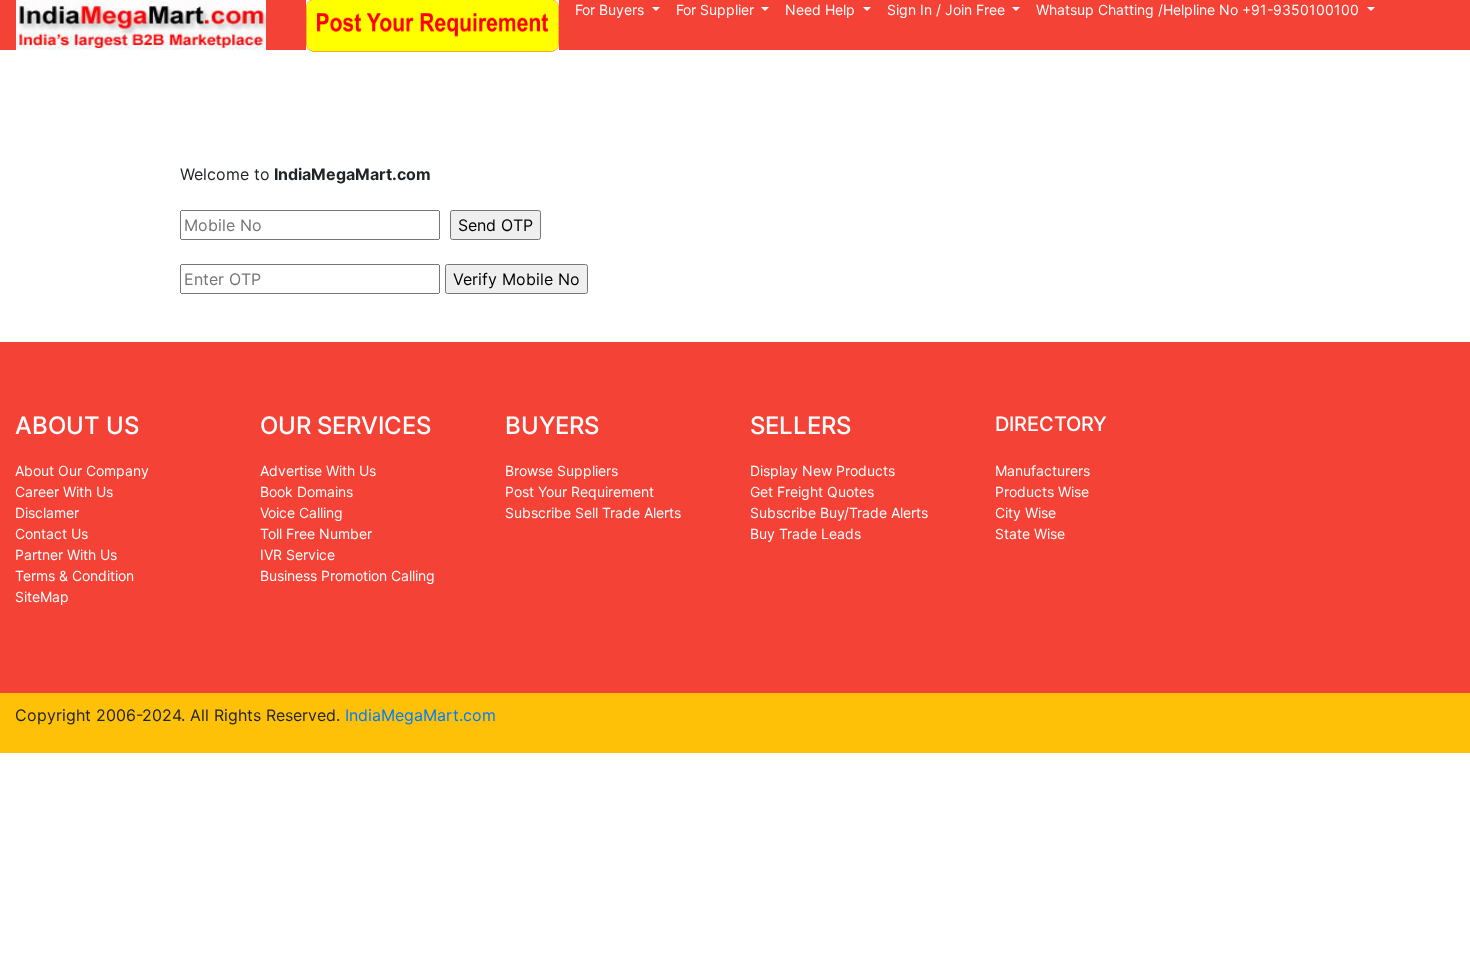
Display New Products (822, 470)
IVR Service (297, 554)
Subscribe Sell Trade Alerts (593, 512)
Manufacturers (1042, 470)
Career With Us (64, 491)
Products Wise (1042, 491)
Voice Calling (301, 512)
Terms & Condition (74, 575)
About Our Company (82, 470)
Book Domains (306, 491)
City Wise (1025, 512)
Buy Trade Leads (805, 533)
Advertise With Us (318, 470)
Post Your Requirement (579, 491)
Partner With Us (66, 554)
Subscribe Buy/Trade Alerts (839, 512)
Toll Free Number (316, 533)
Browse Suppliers (561, 470)
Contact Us (51, 533)
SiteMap (42, 596)
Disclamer (47, 512)
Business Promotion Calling (347, 575)
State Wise (1030, 533)
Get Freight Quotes (812, 491)
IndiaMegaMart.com (418, 715)
